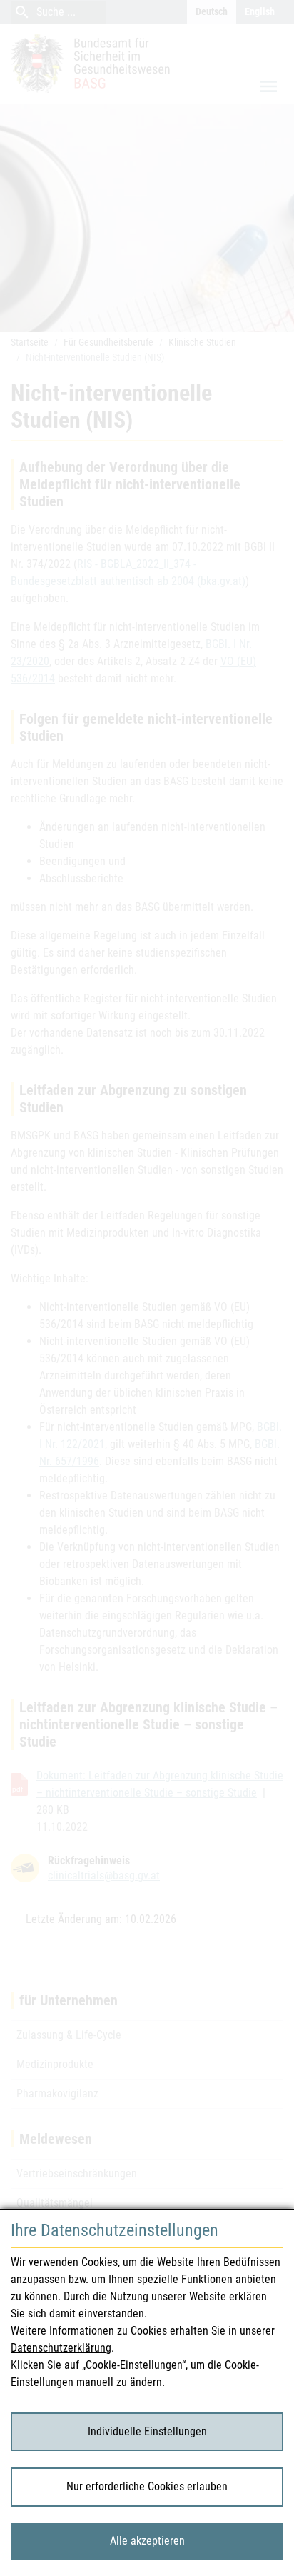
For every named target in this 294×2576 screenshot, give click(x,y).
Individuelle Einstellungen (147, 2431)
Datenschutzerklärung (61, 2348)
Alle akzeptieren (147, 2541)
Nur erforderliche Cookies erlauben (147, 2486)
